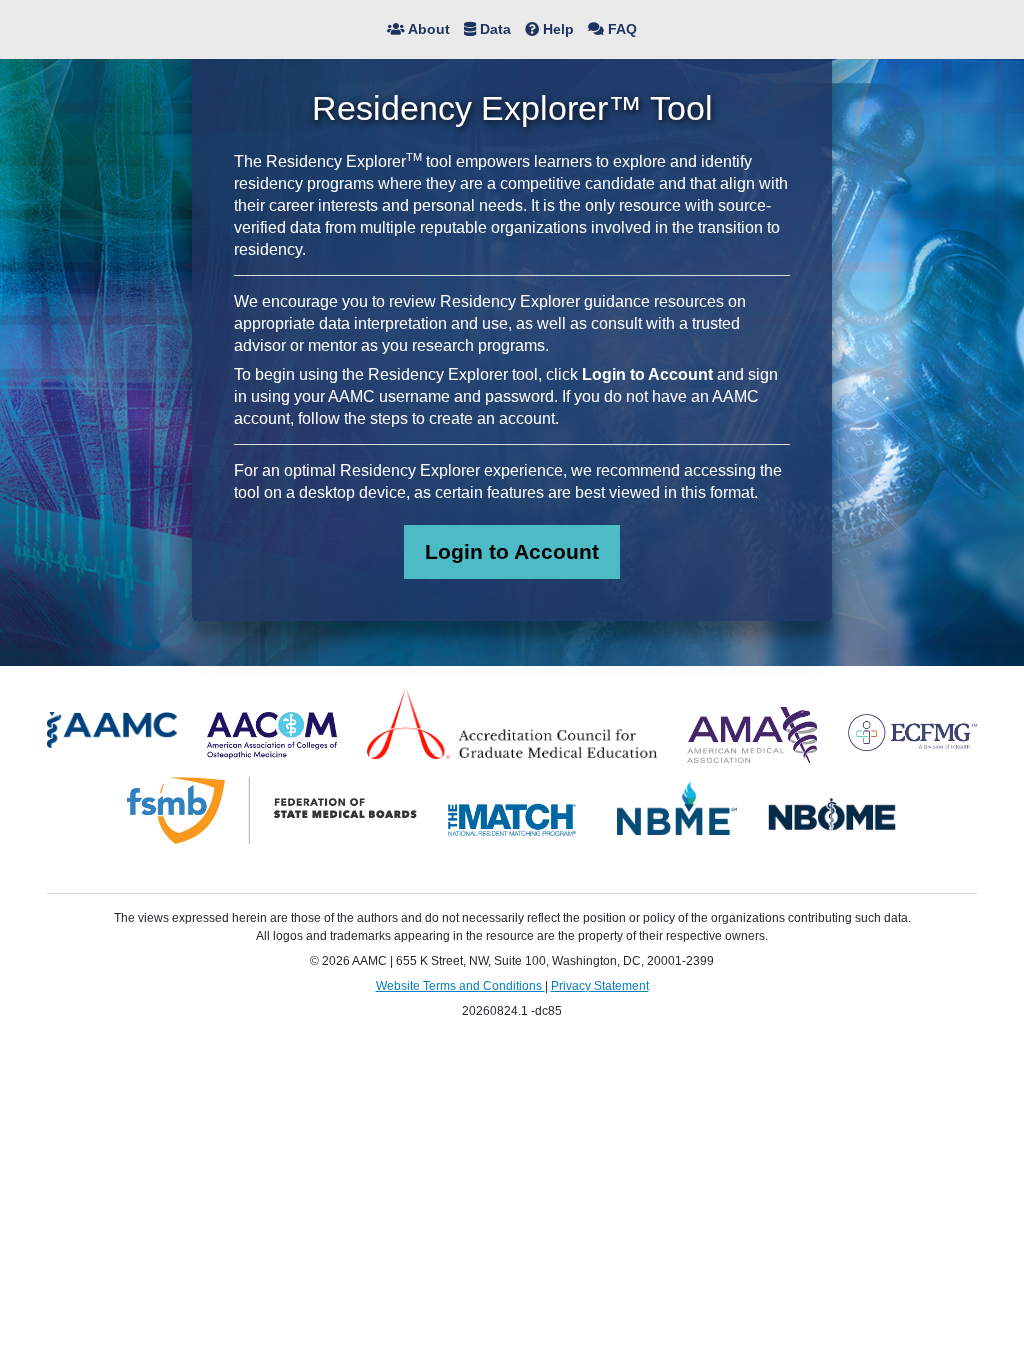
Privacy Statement (600, 986)
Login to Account (512, 551)
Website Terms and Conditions (460, 986)
